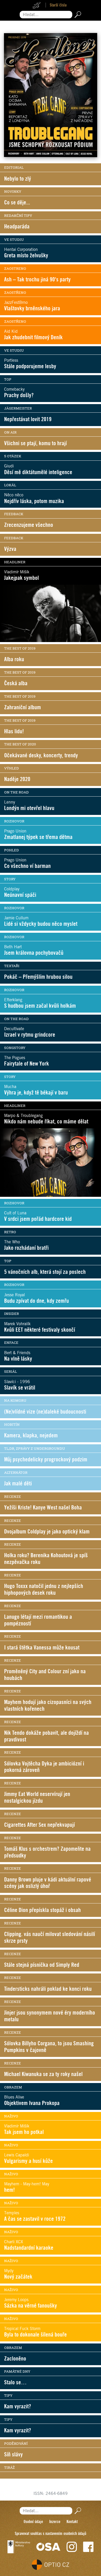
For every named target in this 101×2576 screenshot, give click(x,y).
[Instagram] (72, 2547)
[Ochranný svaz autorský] (48, 2547)
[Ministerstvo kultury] (19, 2547)
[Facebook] (88, 2547)
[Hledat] (77, 15)
